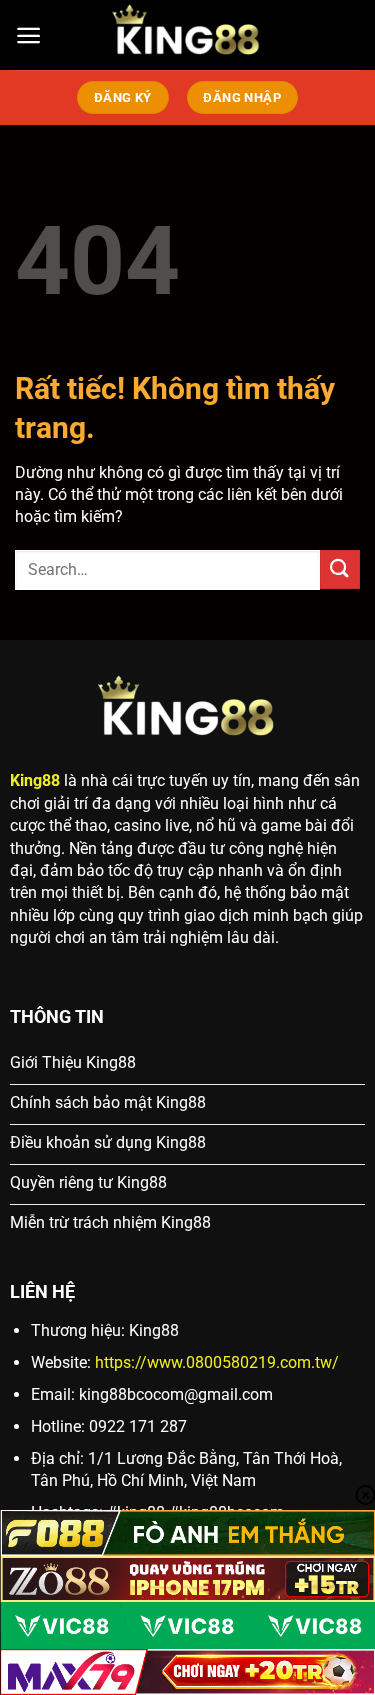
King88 (35, 780)
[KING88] (188, 35)
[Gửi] (340, 569)
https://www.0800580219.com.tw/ (217, 1362)
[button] (28, 35)
